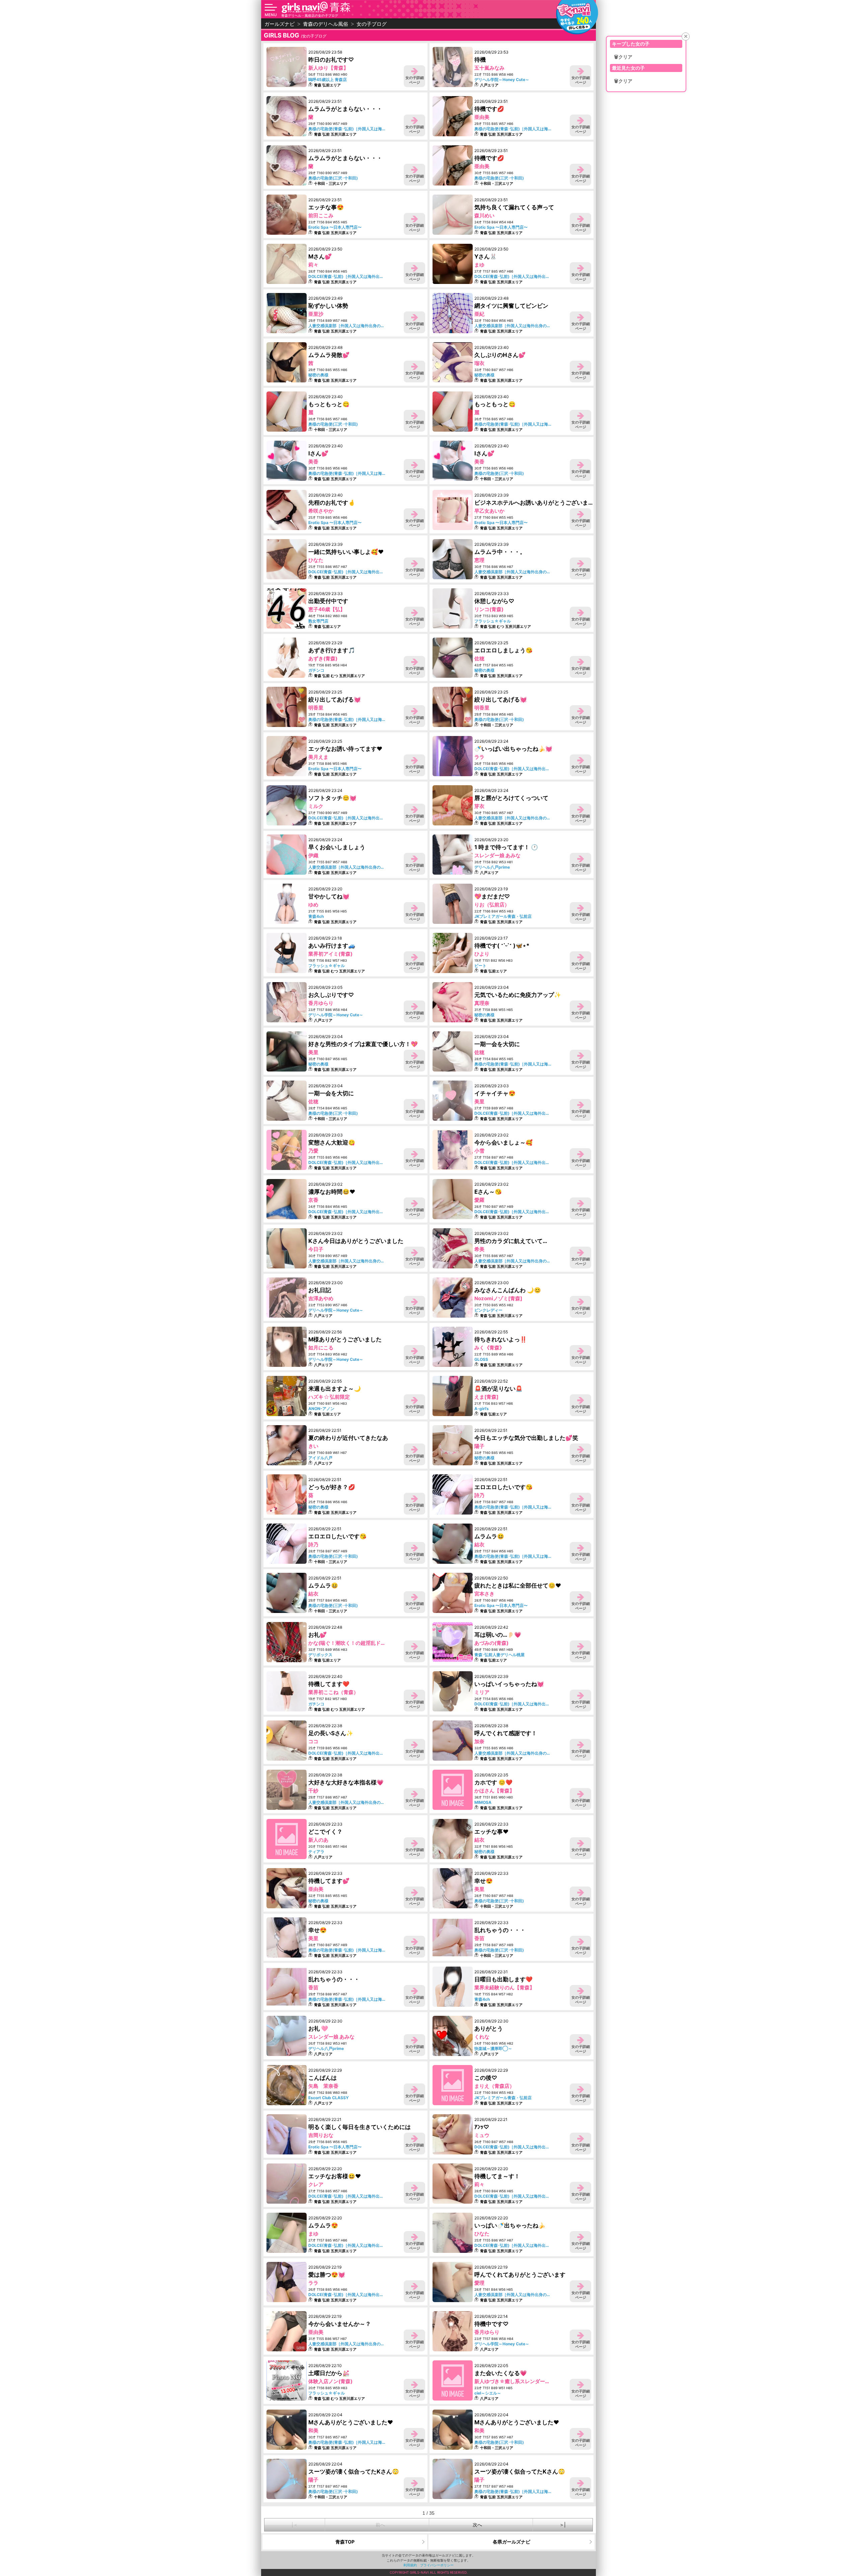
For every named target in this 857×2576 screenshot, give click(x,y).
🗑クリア (623, 57)
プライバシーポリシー (437, 2565)
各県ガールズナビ (512, 2542)
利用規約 (410, 2565)
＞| (563, 2525)
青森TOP (345, 2542)
